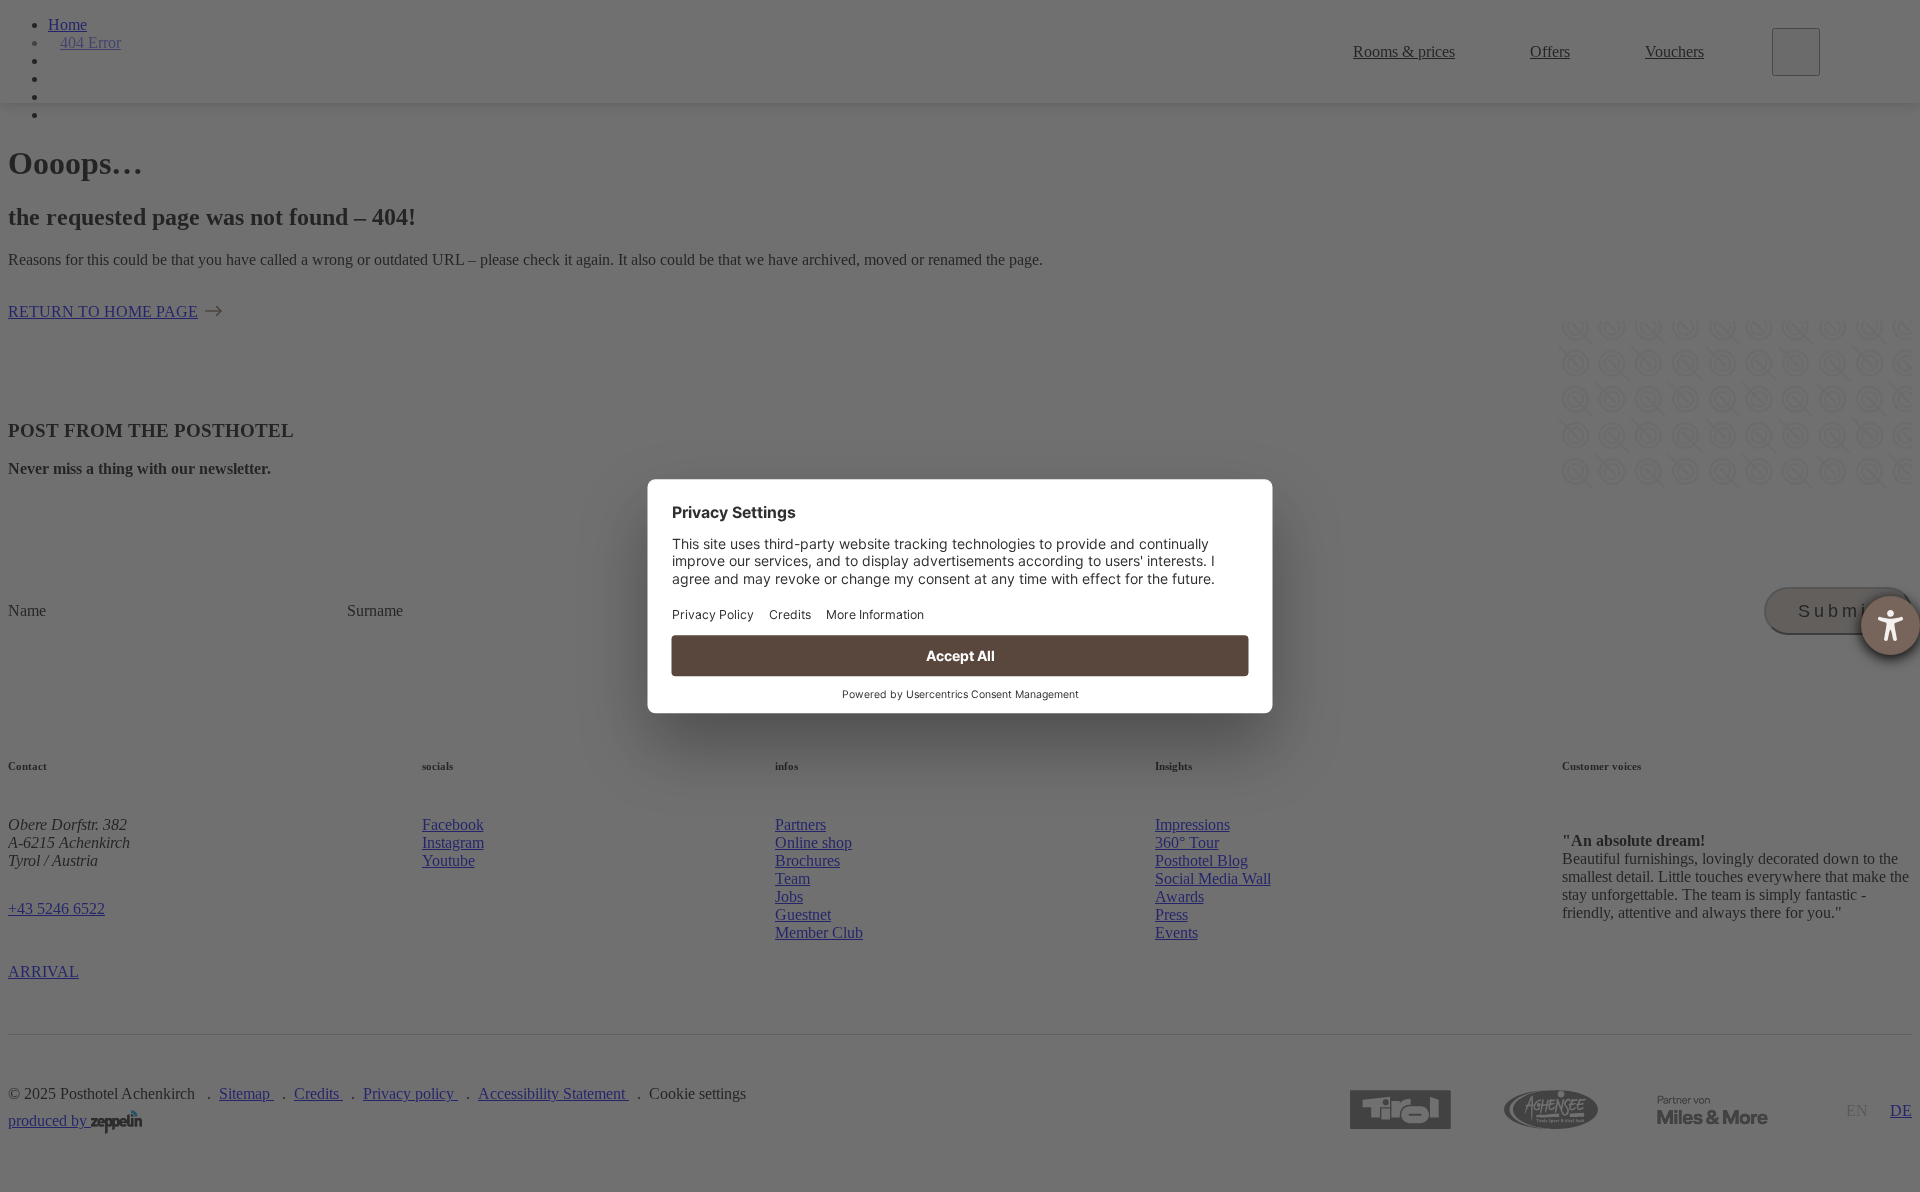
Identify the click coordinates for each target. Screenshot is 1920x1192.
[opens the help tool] (1890, 625)
